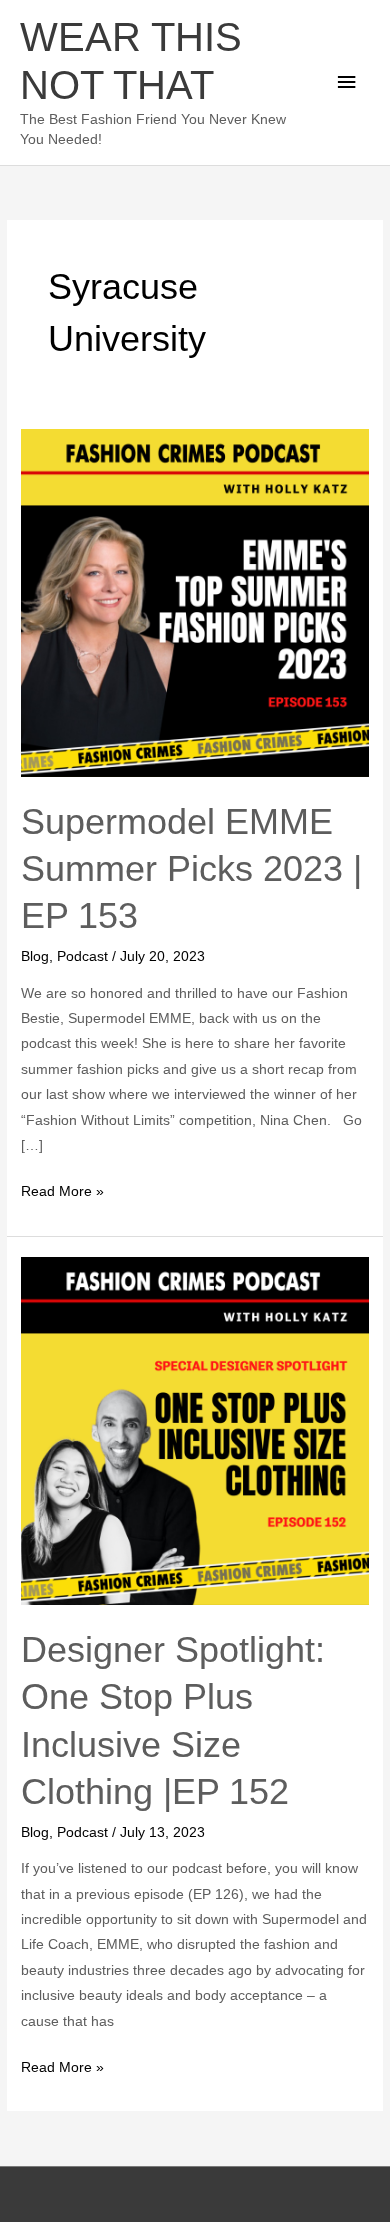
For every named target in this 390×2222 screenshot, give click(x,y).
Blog (35, 956)
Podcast (82, 956)
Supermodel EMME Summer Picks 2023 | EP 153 (191, 869)
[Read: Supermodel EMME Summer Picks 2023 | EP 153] (195, 602)
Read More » (62, 1189)
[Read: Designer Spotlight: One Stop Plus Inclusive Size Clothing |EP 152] (195, 1430)
